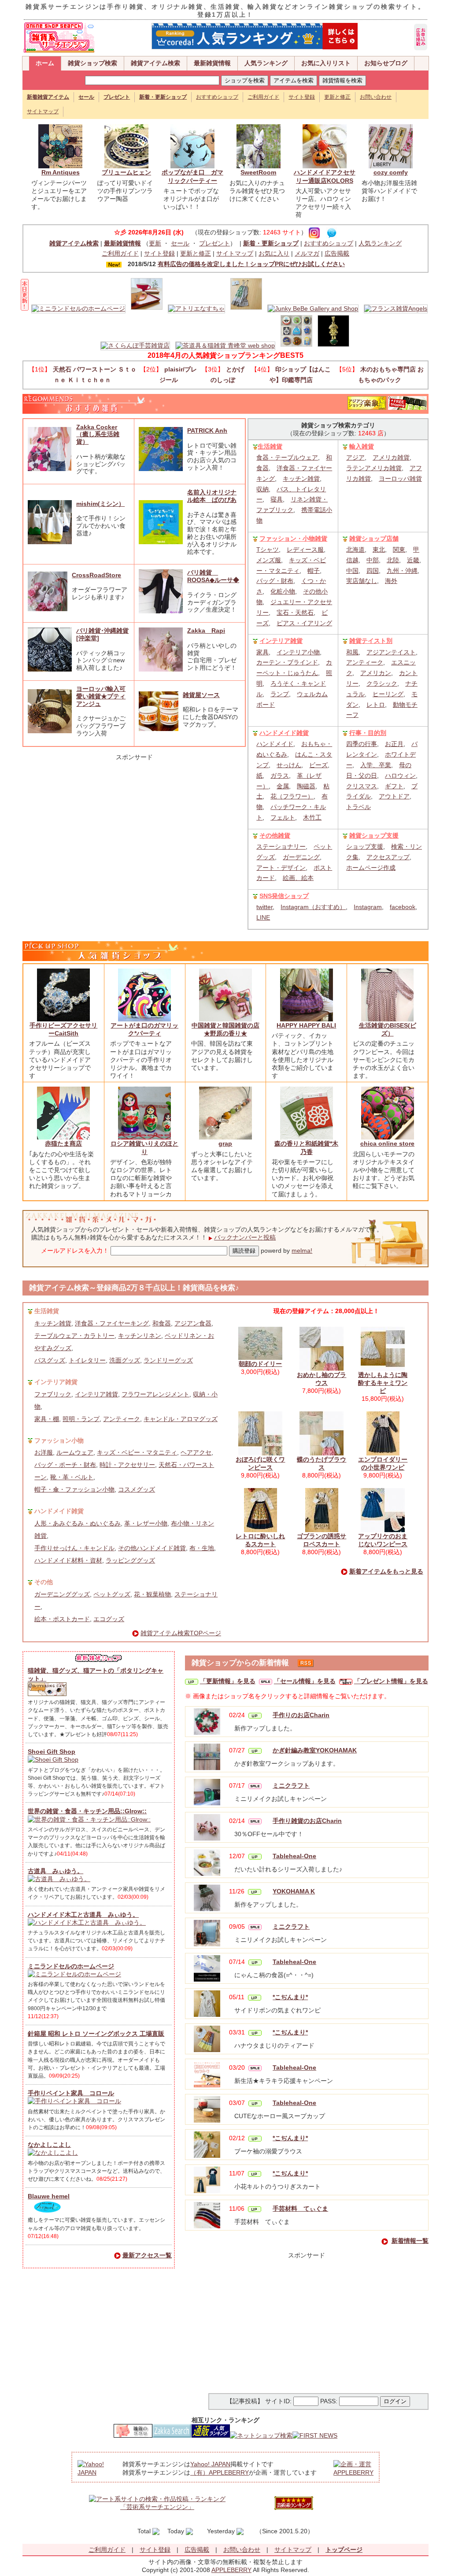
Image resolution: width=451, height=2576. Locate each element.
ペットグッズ (112, 1594)
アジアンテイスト (391, 652)
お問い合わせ (376, 97)
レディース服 (305, 549)
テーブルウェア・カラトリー (74, 1336)
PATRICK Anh (207, 431)
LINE (263, 917)
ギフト (394, 786)
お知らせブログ (386, 63)
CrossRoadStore (96, 575)
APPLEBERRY (231, 2570)
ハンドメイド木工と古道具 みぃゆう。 (83, 1915)
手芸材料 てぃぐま (300, 2209)
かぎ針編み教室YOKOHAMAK (315, 1750)
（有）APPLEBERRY (220, 2472)
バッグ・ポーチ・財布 (65, 1465)
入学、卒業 (376, 765)
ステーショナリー (281, 846)
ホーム (45, 63)
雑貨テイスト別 (371, 641)
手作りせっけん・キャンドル (74, 1548)
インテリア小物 (298, 652)
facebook (403, 907)
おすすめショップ (217, 97)
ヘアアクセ (196, 1452)
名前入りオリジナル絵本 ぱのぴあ (212, 496)
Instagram (368, 907)
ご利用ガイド (263, 97)
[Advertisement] (134, 816)
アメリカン (376, 673)
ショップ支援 (365, 846)
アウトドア (394, 796)
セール (180, 243)
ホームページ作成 (371, 868)
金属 (283, 786)
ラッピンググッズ (130, 1560)
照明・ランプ (81, 1419)
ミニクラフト (291, 1785)
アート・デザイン (281, 868)
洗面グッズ (125, 1360)
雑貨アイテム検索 (155, 63)
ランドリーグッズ (168, 1360)
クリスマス (362, 786)
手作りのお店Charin (301, 1715)
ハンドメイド (275, 744)
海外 (391, 581)
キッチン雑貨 (301, 479)
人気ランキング (266, 63)
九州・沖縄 (402, 571)
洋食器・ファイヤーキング (112, 1323)
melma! (302, 1251)
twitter (264, 907)
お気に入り (274, 253)
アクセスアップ (388, 857)
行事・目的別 (368, 733)
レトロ (376, 705)
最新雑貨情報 (212, 63)
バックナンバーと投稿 (245, 1237)
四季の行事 (362, 744)
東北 (379, 549)
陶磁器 (306, 786)
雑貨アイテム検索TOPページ (181, 1633)
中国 (352, 571)
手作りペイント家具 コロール (71, 2093)
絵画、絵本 (298, 878)
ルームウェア (75, 1452)
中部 (373, 560)
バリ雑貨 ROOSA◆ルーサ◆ (213, 576)
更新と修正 (337, 97)
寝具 (277, 499)
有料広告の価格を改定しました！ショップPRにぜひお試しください (251, 264)
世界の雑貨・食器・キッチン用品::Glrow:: (87, 1811)
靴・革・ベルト (72, 1477)
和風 (352, 652)
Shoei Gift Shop (52, 1752)
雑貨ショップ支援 (374, 835)
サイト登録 (302, 97)
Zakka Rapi (206, 631)
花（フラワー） (292, 796)
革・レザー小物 (146, 1523)
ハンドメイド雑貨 (284, 733)
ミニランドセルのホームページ (71, 1966)
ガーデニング (301, 857)
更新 (155, 243)
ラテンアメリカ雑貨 (374, 468)
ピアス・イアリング (304, 623)
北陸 (393, 560)
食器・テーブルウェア (287, 457)
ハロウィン (400, 776)
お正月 (394, 744)
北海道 (355, 549)
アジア (355, 457)
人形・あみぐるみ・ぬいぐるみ (78, 1523)
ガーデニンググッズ (62, 1594)
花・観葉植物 (152, 1594)
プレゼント (214, 243)
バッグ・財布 (275, 581)
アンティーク (365, 662)
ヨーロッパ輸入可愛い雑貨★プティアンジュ (101, 696)
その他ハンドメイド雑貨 (152, 1548)
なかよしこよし (49, 2145)
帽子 (314, 571)
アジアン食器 (193, 1323)
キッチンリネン (140, 1336)
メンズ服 (269, 560)
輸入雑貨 (362, 446)
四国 (373, 571)
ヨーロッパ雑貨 (400, 479)
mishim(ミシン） (100, 504)
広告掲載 (337, 253)
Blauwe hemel (49, 2196)
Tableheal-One (294, 1856)
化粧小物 (283, 591)
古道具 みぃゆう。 (55, 1871)
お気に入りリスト (326, 63)
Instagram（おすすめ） (313, 907)
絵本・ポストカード (62, 1619)
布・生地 (202, 1548)
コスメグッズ (137, 1489)
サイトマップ (43, 111)
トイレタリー (87, 1360)
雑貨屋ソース (201, 695)
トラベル (359, 807)
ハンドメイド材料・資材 (68, 1560)
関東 (399, 549)
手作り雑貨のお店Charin (307, 1821)
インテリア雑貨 (281, 641)
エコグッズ (109, 1619)
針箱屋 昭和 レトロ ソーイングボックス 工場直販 (96, 2034)
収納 (262, 489)
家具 (262, 652)
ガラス (280, 776)
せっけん (289, 765)
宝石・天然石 (295, 612)
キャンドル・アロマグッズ (181, 1419)
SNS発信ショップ (284, 896)
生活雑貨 (270, 446)
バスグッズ (50, 1360)
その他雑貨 (275, 835)
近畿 (413, 560)
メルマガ (307, 253)
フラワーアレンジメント (155, 1394)
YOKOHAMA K (294, 1891)
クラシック (382, 683)
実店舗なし (362, 581)
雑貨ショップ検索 (92, 63)
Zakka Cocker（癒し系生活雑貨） (98, 434)
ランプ (280, 694)
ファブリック (53, 1394)
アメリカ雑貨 (391, 457)
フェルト (283, 817)
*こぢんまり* (290, 1997)
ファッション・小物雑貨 (293, 538)
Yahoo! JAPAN (210, 2464)
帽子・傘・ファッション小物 (74, 1489)
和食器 (162, 1323)
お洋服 (44, 1452)
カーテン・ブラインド (287, 662)
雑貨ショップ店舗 (374, 538)
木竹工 (312, 817)
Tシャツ (268, 549)
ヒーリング (388, 694)
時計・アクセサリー (127, 1465)
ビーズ (318, 765)
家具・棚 (47, 1419)
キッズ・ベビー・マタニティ (137, 1452)
